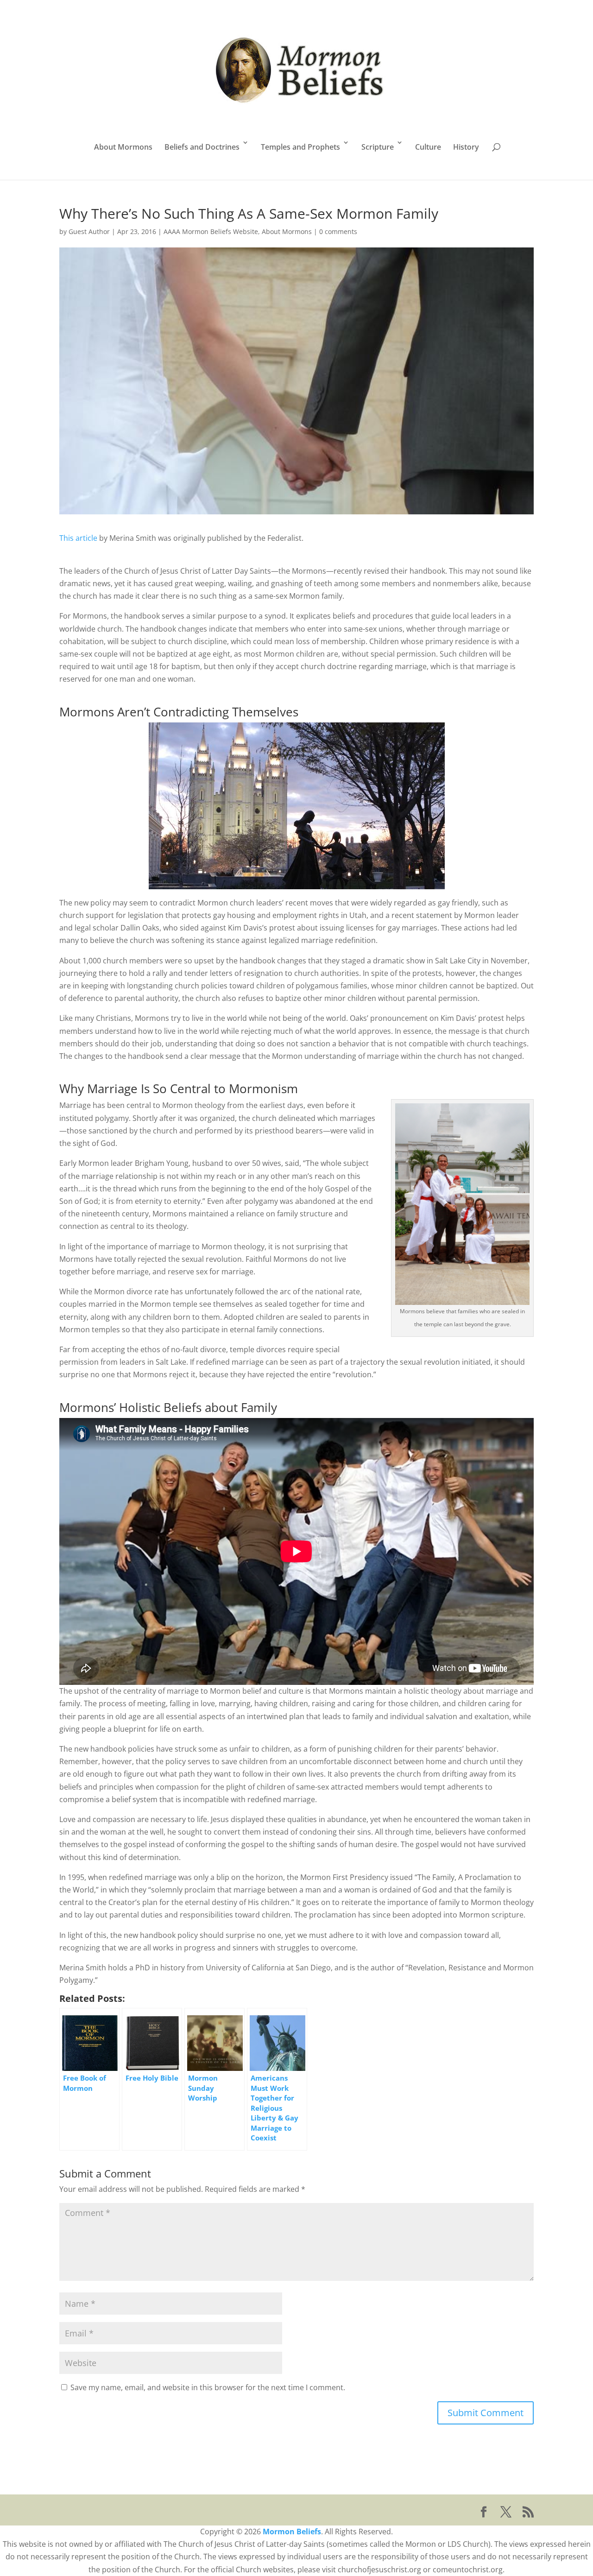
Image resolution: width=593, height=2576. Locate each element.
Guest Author (89, 231)
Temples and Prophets (300, 147)
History (466, 147)
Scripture (378, 147)
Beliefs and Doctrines (202, 147)
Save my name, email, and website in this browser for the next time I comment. (208, 2387)
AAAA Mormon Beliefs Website (211, 231)
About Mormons (123, 147)
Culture (428, 147)
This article (78, 538)
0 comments (338, 231)
